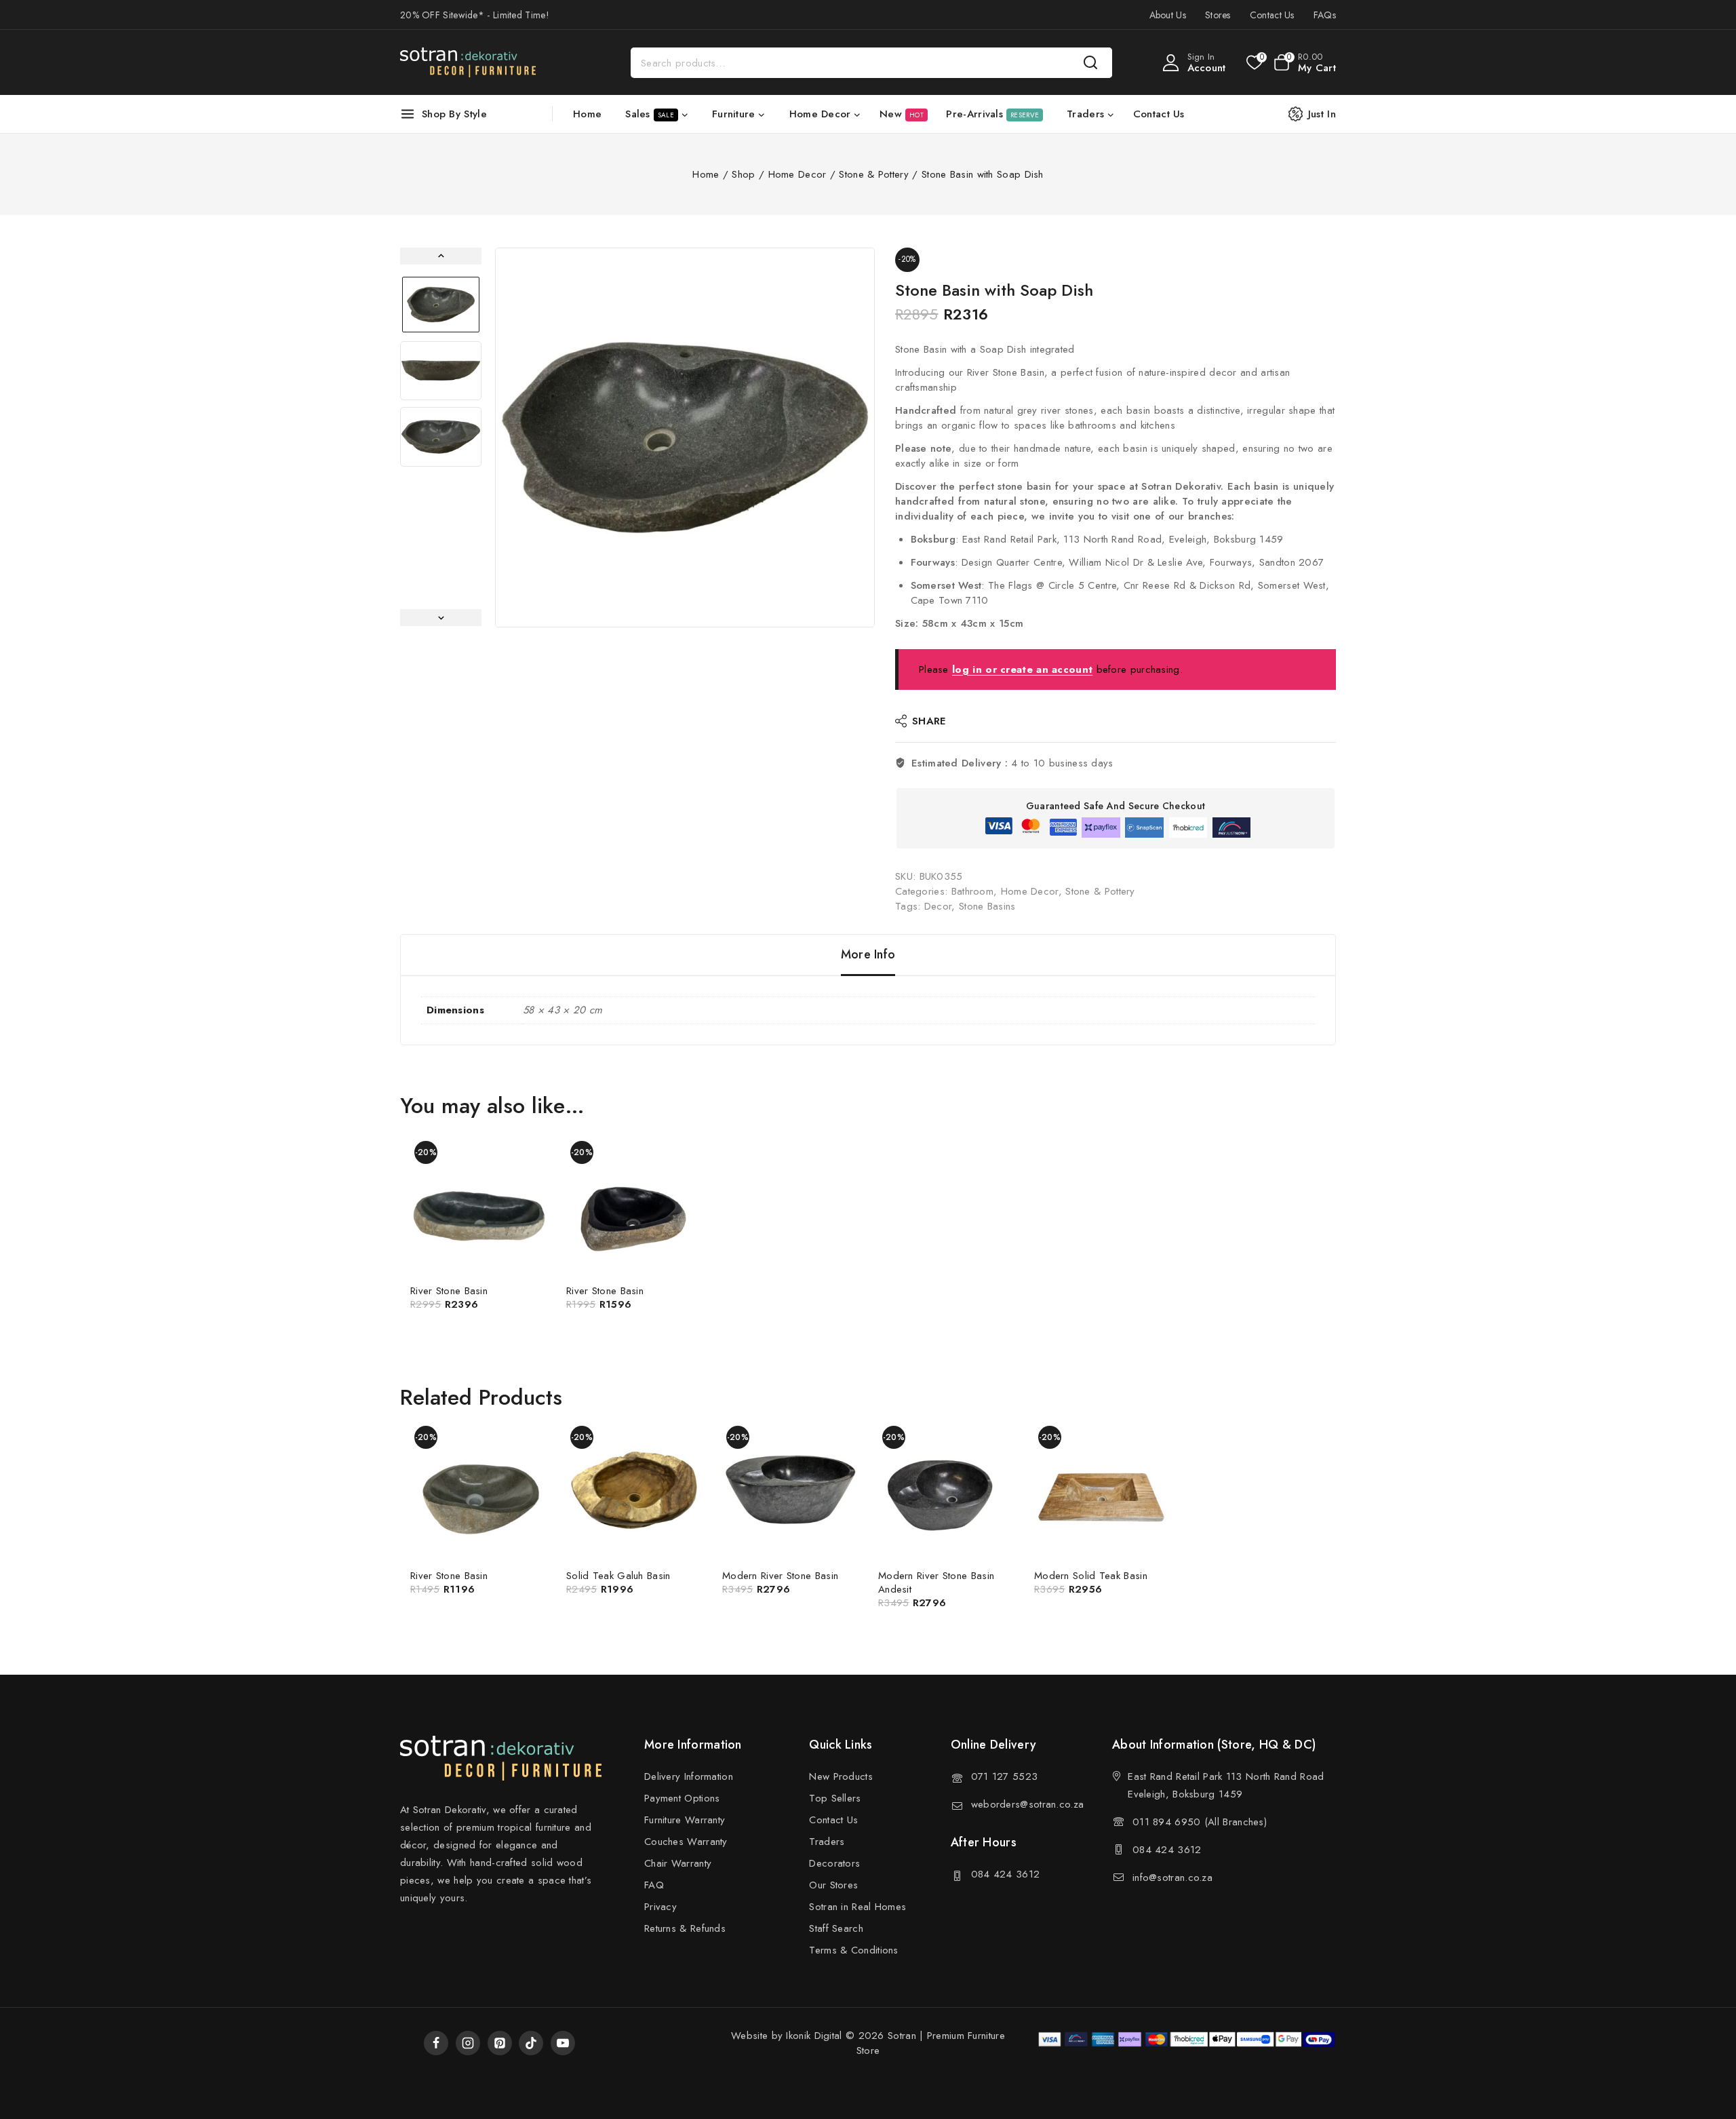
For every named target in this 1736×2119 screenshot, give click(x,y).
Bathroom (972, 891)
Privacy (660, 1907)
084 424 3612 (1006, 1874)
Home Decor (1030, 891)
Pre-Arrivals (992, 114)
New (902, 114)
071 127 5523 (1005, 1776)
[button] (441, 305)
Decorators (834, 1863)
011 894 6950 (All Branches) (1200, 1822)
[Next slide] (441, 618)
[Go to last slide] (441, 256)
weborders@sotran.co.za (1028, 1804)
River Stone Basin (449, 1291)
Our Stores (833, 1885)
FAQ (654, 1885)
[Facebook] (436, 2043)
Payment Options (682, 1798)
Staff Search (836, 1928)
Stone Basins (987, 906)
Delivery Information (689, 1776)
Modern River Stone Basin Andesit (936, 1582)
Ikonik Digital (812, 2036)
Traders (827, 1842)
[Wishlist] (1254, 62)
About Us (1168, 15)
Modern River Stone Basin (780, 1576)
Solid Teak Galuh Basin (618, 1576)
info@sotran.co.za (1172, 1878)
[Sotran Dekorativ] (468, 62)
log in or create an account (1022, 669)
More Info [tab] (868, 954)
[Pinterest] (500, 2043)
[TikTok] (531, 2043)
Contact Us (1272, 15)
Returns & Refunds (685, 1928)
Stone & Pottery (1100, 891)
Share (929, 721)
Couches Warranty (686, 1842)
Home (587, 114)
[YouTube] (563, 2043)
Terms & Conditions (853, 1950)
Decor (938, 906)
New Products (841, 1776)
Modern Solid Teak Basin (1091, 1576)
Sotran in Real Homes (857, 1907)
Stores (1218, 15)
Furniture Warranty (685, 1820)
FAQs (1325, 15)
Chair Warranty (678, 1863)
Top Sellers (835, 1798)
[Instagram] (468, 2043)
